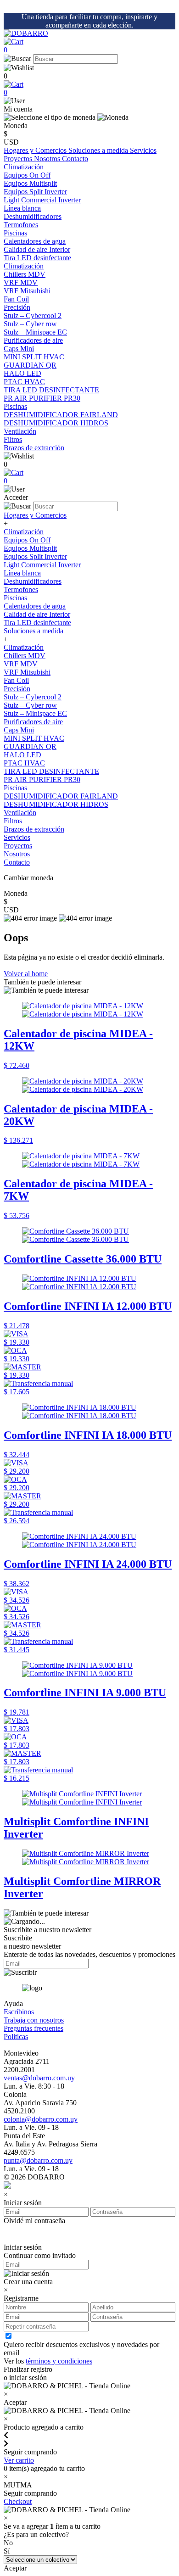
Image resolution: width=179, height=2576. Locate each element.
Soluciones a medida (99, 150)
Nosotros (48, 159)
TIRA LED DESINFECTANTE (51, 771)
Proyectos (19, 159)
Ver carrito (19, 2460)
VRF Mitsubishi (27, 672)
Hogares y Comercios (36, 150)
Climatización (24, 167)
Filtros (13, 821)
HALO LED (22, 755)
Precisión (17, 307)
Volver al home (26, 974)
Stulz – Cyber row (30, 705)
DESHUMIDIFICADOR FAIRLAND (61, 796)
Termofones (21, 590)
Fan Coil (16, 680)
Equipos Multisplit (30, 548)
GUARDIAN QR (30, 746)
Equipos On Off (27, 540)
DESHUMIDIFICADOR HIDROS (56, 804)
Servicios (143, 150)
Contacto (75, 159)
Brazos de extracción (34, 829)
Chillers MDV (25, 656)
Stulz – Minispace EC (35, 713)
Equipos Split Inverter (35, 556)
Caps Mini (19, 730)
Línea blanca (22, 208)
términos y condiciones (59, 2361)
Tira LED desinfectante (37, 623)
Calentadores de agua (35, 606)
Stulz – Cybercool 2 (33, 697)
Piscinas (15, 233)
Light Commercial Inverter (42, 565)
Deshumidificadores (33, 581)
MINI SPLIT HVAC (34, 738)
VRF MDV (21, 664)
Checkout (18, 2501)
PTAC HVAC (24, 763)
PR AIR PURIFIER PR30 (42, 780)
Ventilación (20, 431)
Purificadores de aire (33, 340)
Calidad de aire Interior (37, 249)
